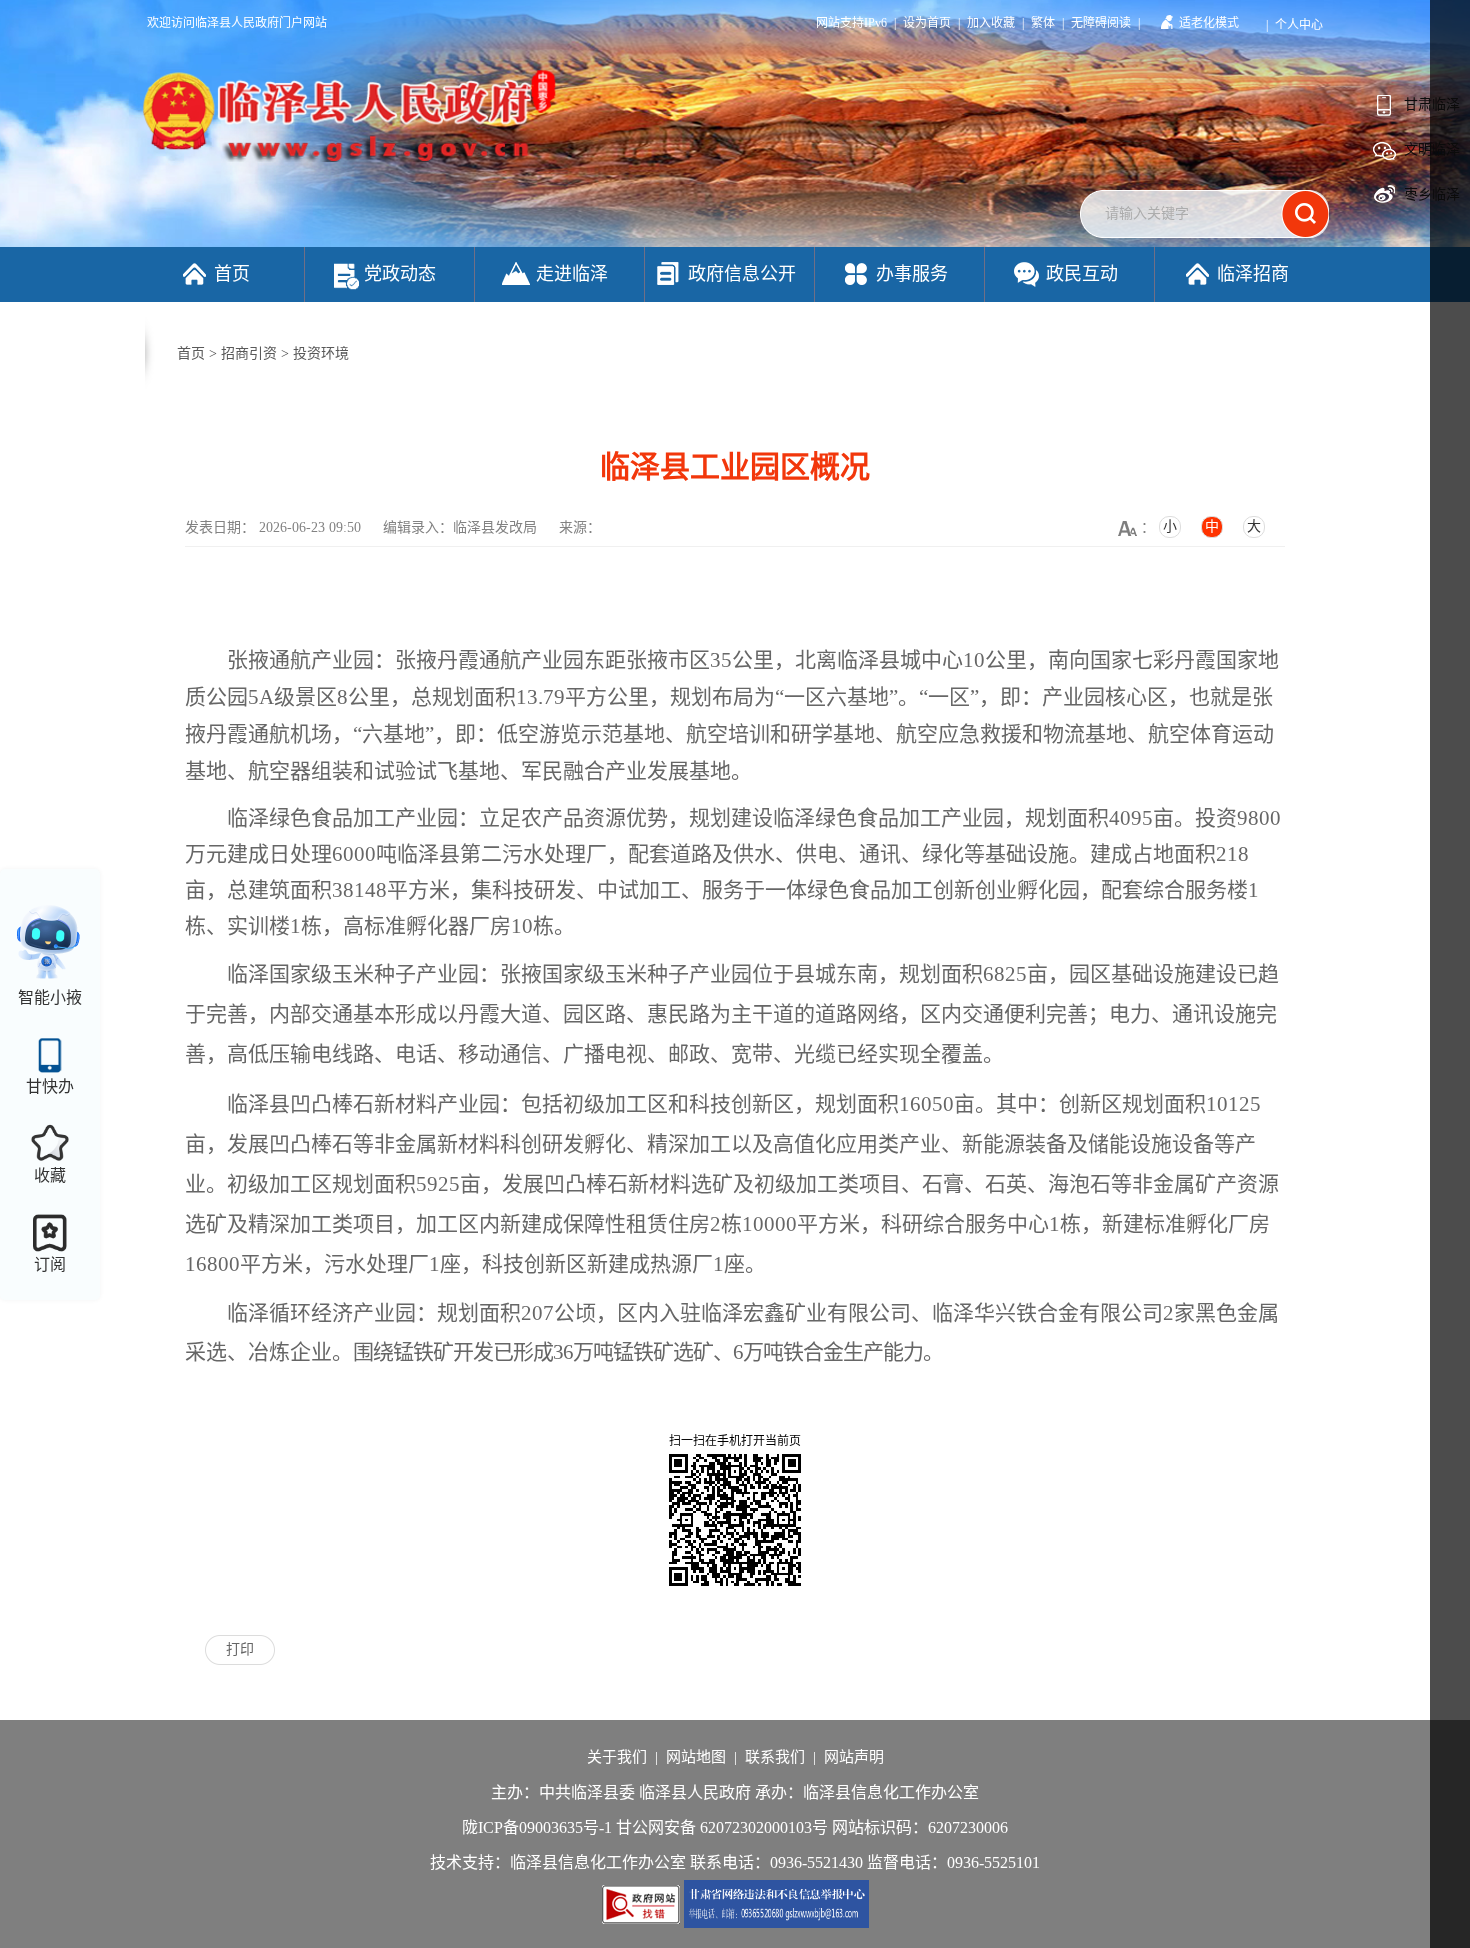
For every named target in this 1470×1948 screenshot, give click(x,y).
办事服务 (912, 274)
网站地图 (696, 1757)
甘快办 (50, 1086)
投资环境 (321, 353)
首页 (232, 274)
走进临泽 (572, 274)
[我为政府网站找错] (643, 1902)
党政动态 (400, 274)
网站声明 (854, 1757)
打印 (240, 1649)
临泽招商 (1253, 274)
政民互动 (1082, 274)
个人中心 (1299, 25)
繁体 (1043, 23)
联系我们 (775, 1757)
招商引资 (249, 353)
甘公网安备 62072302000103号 (722, 1827)
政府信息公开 (742, 274)
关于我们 (617, 1757)
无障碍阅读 (1101, 23)
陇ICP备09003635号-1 (537, 1827)
